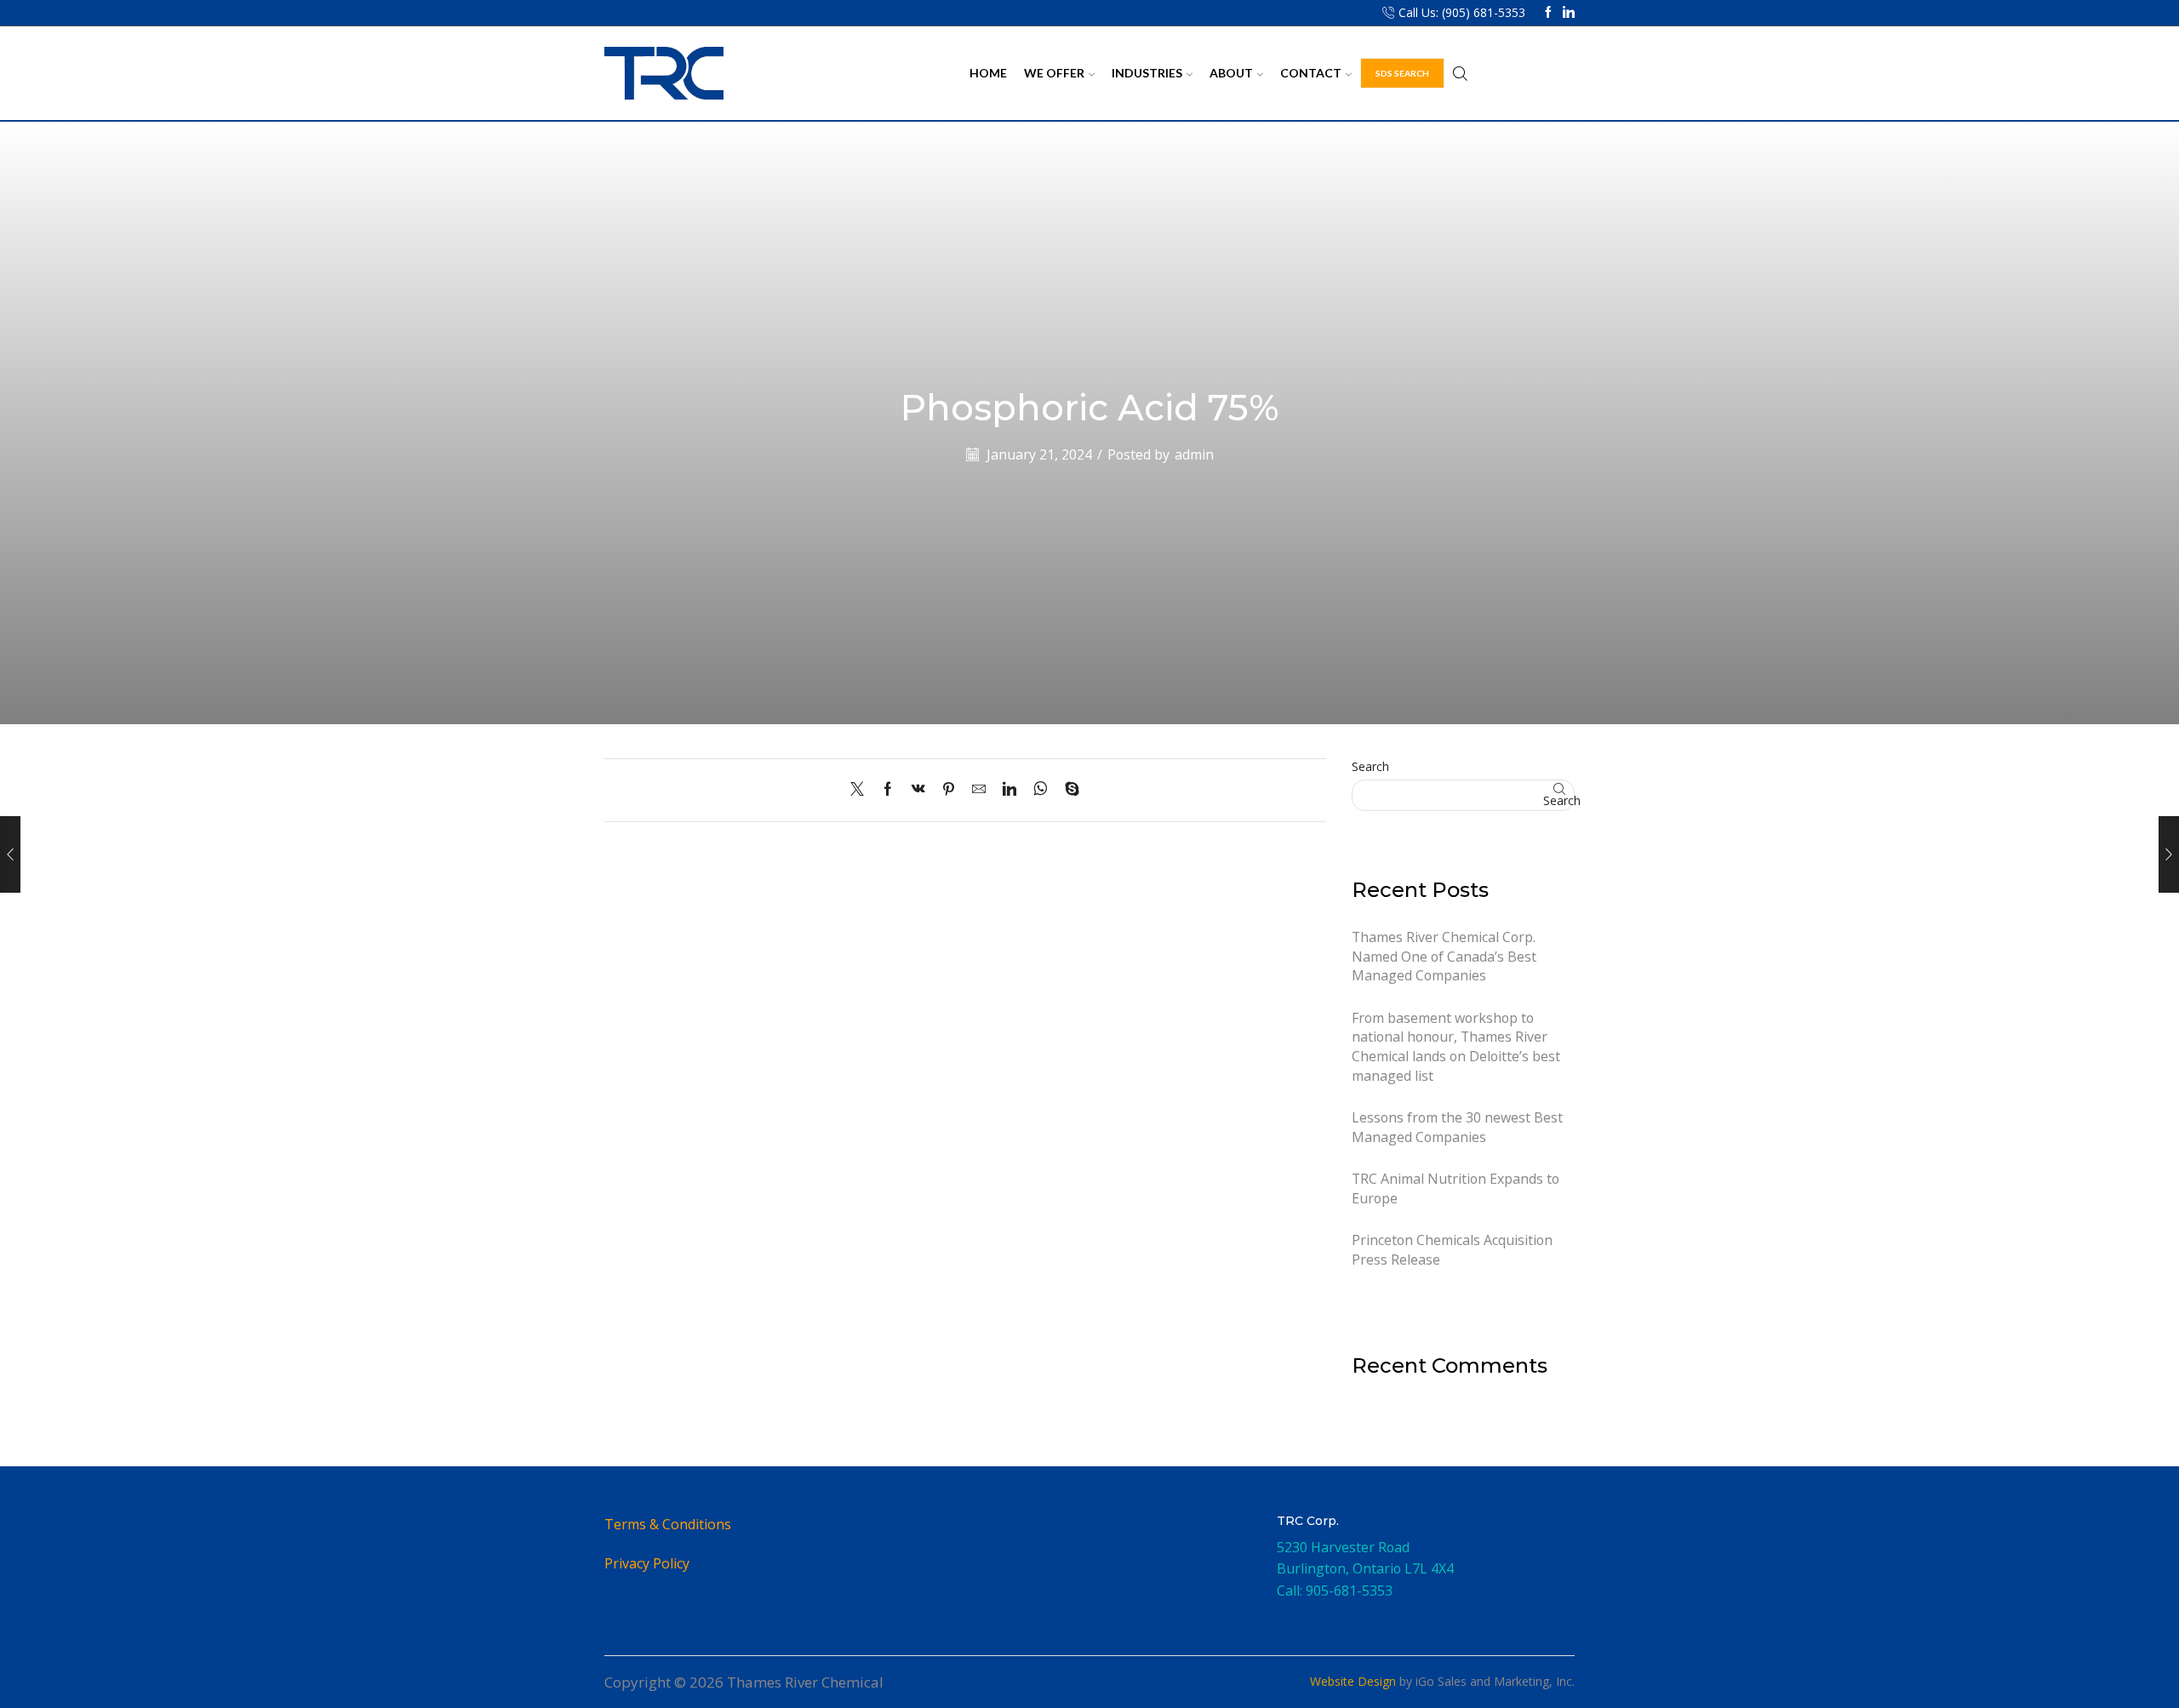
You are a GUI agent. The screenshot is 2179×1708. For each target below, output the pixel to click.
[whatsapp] (1041, 790)
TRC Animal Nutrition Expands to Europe (1456, 1188)
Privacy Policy (647, 1563)
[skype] (1068, 790)
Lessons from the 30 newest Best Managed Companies (1457, 1127)
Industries (1147, 73)
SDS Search (1402, 73)
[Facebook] (1548, 13)
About (1231, 73)
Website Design (1353, 1681)
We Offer (1054, 73)
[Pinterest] (949, 790)
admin (1194, 454)
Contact (1311, 73)
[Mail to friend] (979, 790)
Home (988, 73)
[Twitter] (861, 790)
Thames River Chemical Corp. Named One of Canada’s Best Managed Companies (1444, 957)
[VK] (918, 790)
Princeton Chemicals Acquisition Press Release (1452, 1250)
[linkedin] (1009, 790)
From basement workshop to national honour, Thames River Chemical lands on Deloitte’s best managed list (1456, 1047)
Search (1370, 766)
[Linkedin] (1569, 13)
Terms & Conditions (668, 1524)
